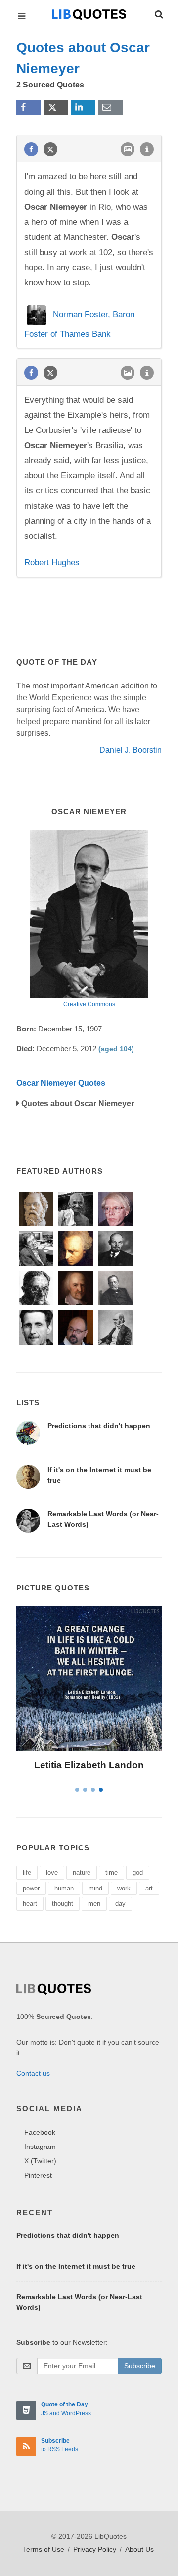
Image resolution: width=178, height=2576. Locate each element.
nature (82, 1872)
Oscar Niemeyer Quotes (61, 1083)
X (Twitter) (40, 2161)
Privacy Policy (95, 2549)
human (64, 1888)
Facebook (40, 2132)
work (124, 1888)
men (94, 1904)
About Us (139, 2549)
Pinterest (38, 2175)
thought (63, 1904)
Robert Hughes (52, 563)
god (138, 1872)
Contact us (33, 2073)
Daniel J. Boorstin (131, 750)
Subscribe (140, 2366)
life (27, 1872)
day (120, 1904)
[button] (158, 13)
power (31, 1888)
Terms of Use (44, 2549)
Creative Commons (89, 1004)
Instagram (40, 2147)
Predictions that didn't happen (99, 1426)
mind (95, 1888)
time (111, 1872)
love (52, 1872)
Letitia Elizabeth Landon (89, 1765)
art (149, 1888)
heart (30, 1904)
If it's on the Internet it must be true (76, 2266)
